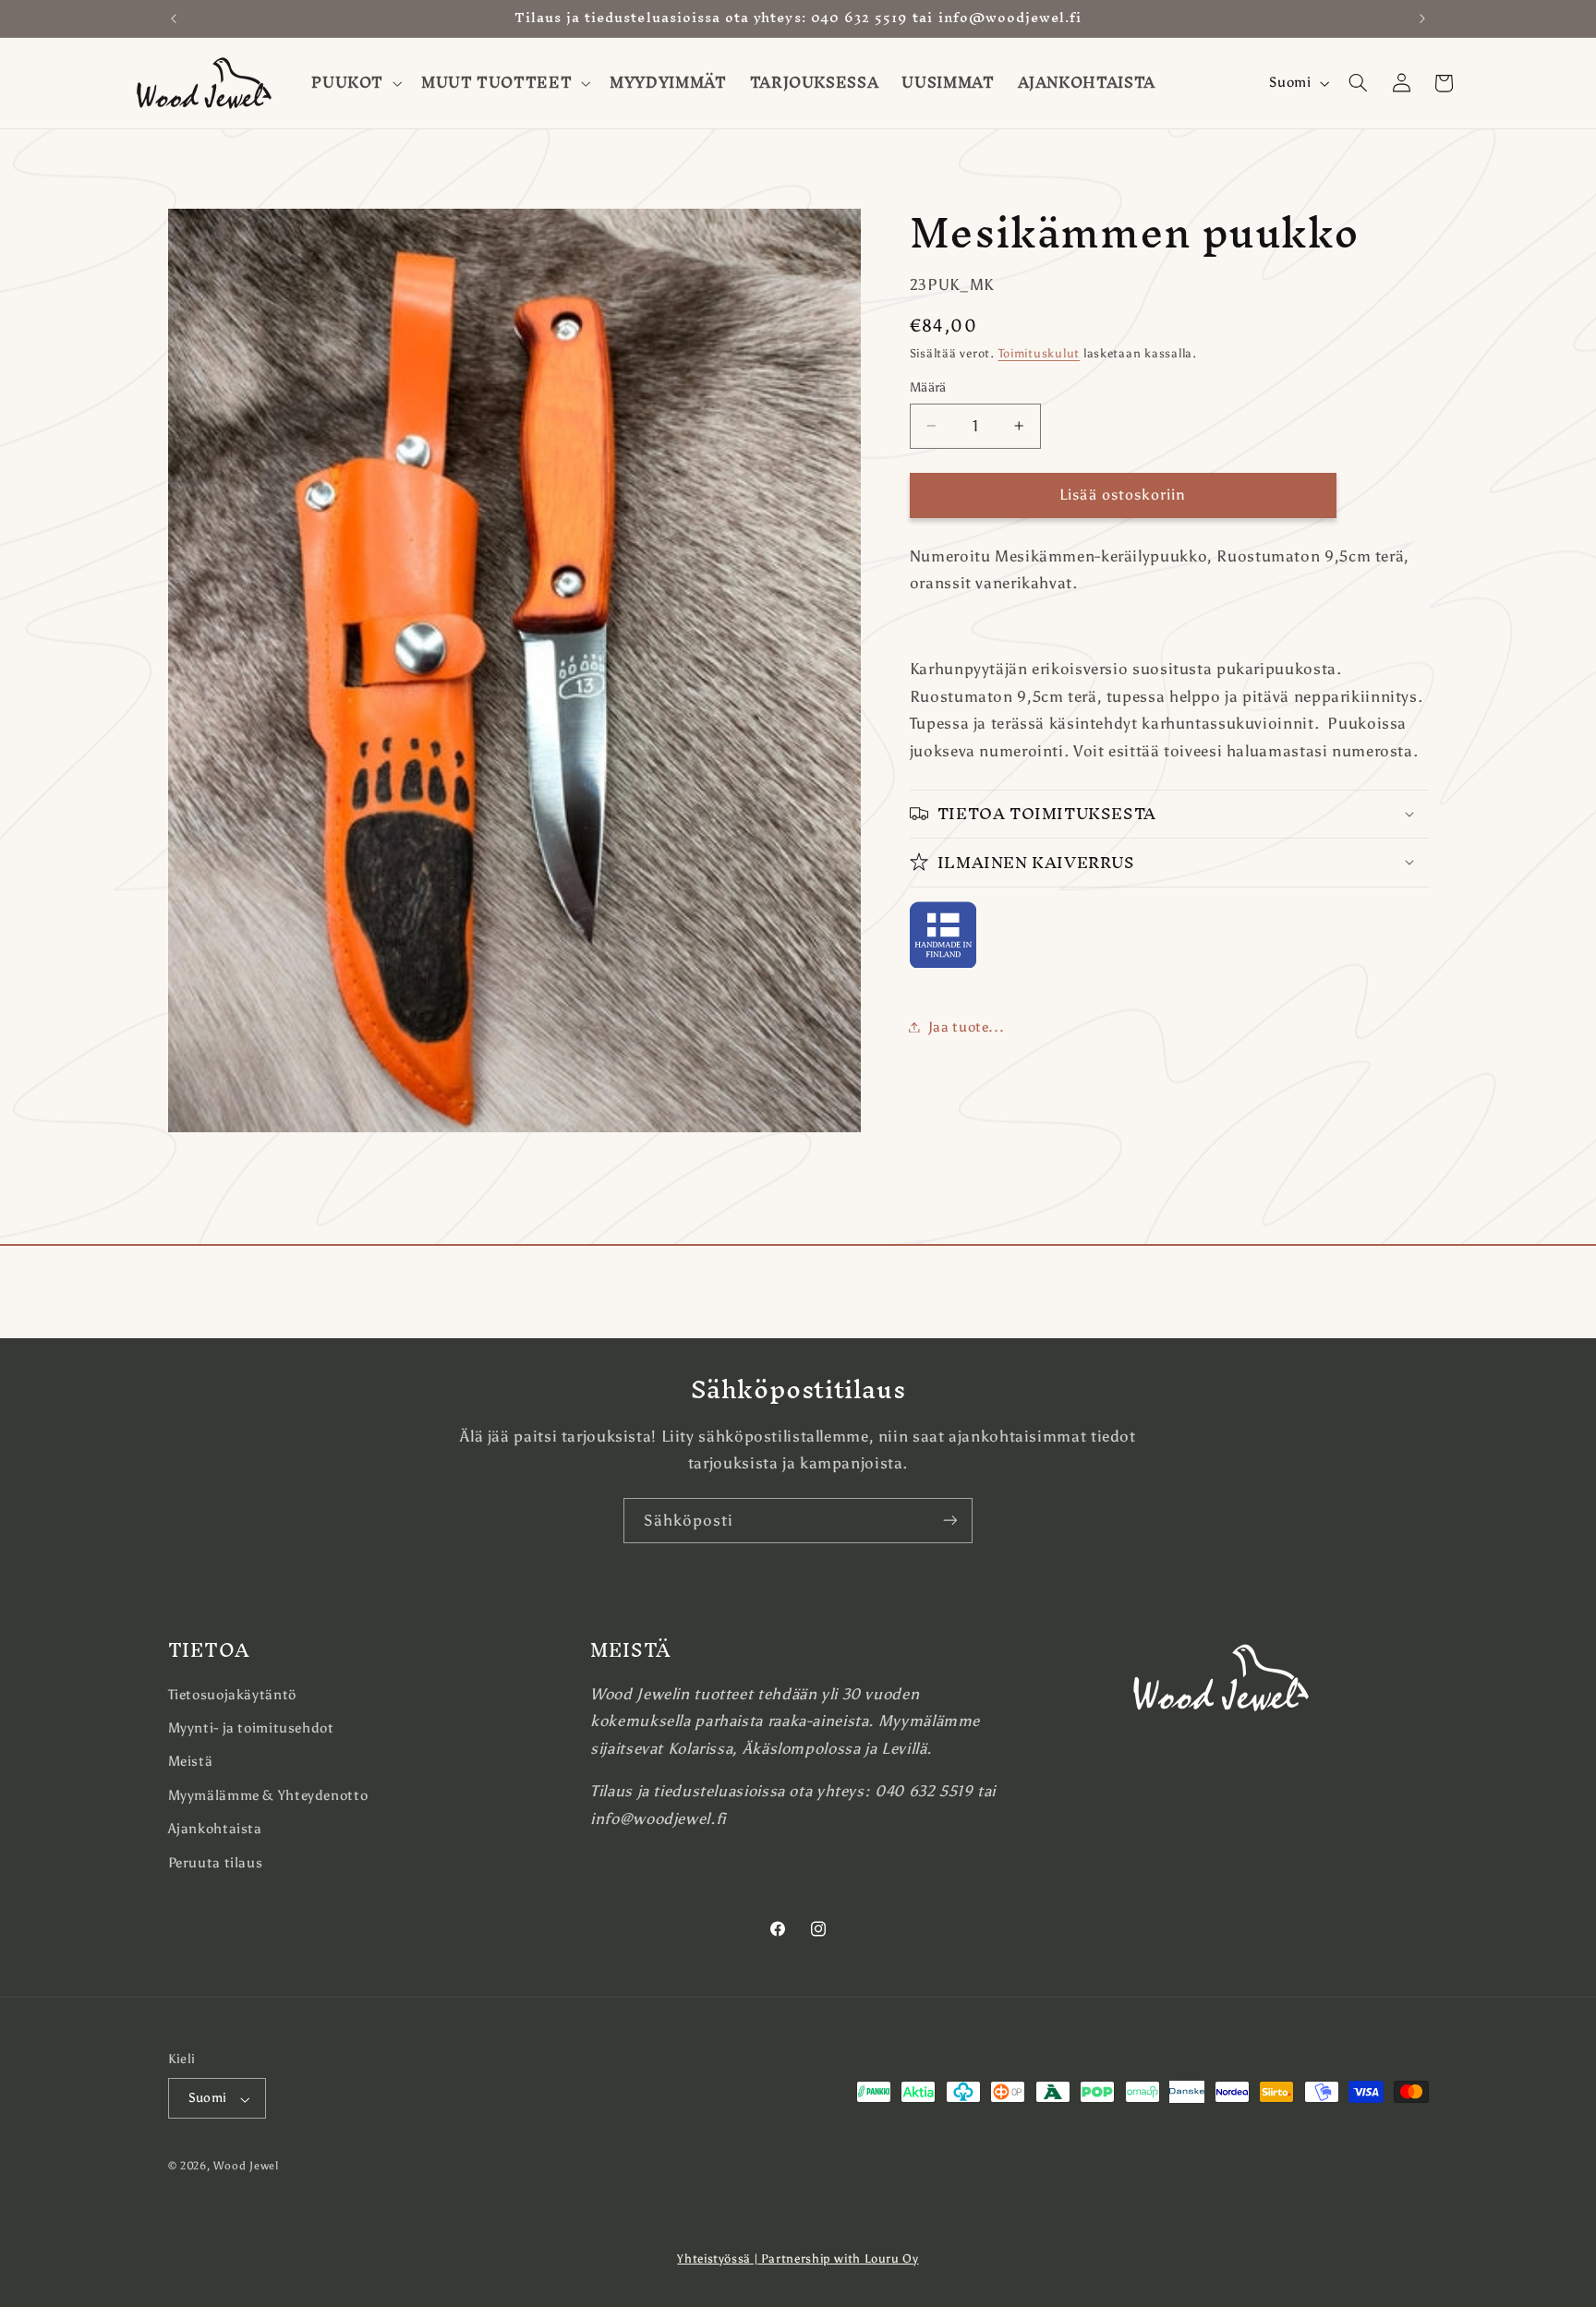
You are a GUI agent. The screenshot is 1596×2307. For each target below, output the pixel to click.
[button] (355, 83)
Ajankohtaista (215, 1829)
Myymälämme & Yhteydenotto (268, 1794)
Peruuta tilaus (216, 1862)
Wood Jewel (246, 2167)
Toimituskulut (1040, 353)
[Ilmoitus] (1422, 18)
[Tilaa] (950, 1521)
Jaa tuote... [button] (967, 1026)
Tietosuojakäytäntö (232, 1694)
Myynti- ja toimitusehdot (251, 1728)
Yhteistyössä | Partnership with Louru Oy (798, 2259)
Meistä (191, 1761)
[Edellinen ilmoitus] (174, 18)
